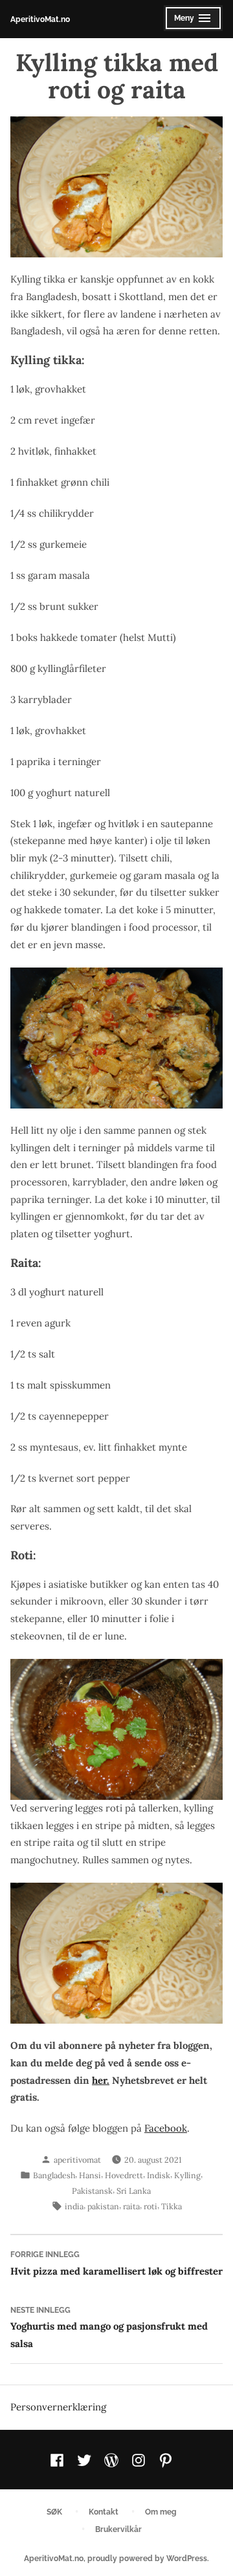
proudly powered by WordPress (147, 2558)
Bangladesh (54, 2175)
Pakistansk (92, 2191)
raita (131, 2206)
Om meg (161, 2512)
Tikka (172, 2206)
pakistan (103, 2206)
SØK (54, 2512)
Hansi (90, 2175)
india (74, 2206)
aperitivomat (77, 2159)
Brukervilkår (118, 2529)
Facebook (166, 2128)
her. (101, 2080)
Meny (190, 22)
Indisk (159, 2175)
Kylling (187, 2175)
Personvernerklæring (58, 2407)
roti (150, 2206)
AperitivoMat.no (40, 19)
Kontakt (104, 2512)
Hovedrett (124, 2175)
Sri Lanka (134, 2191)
